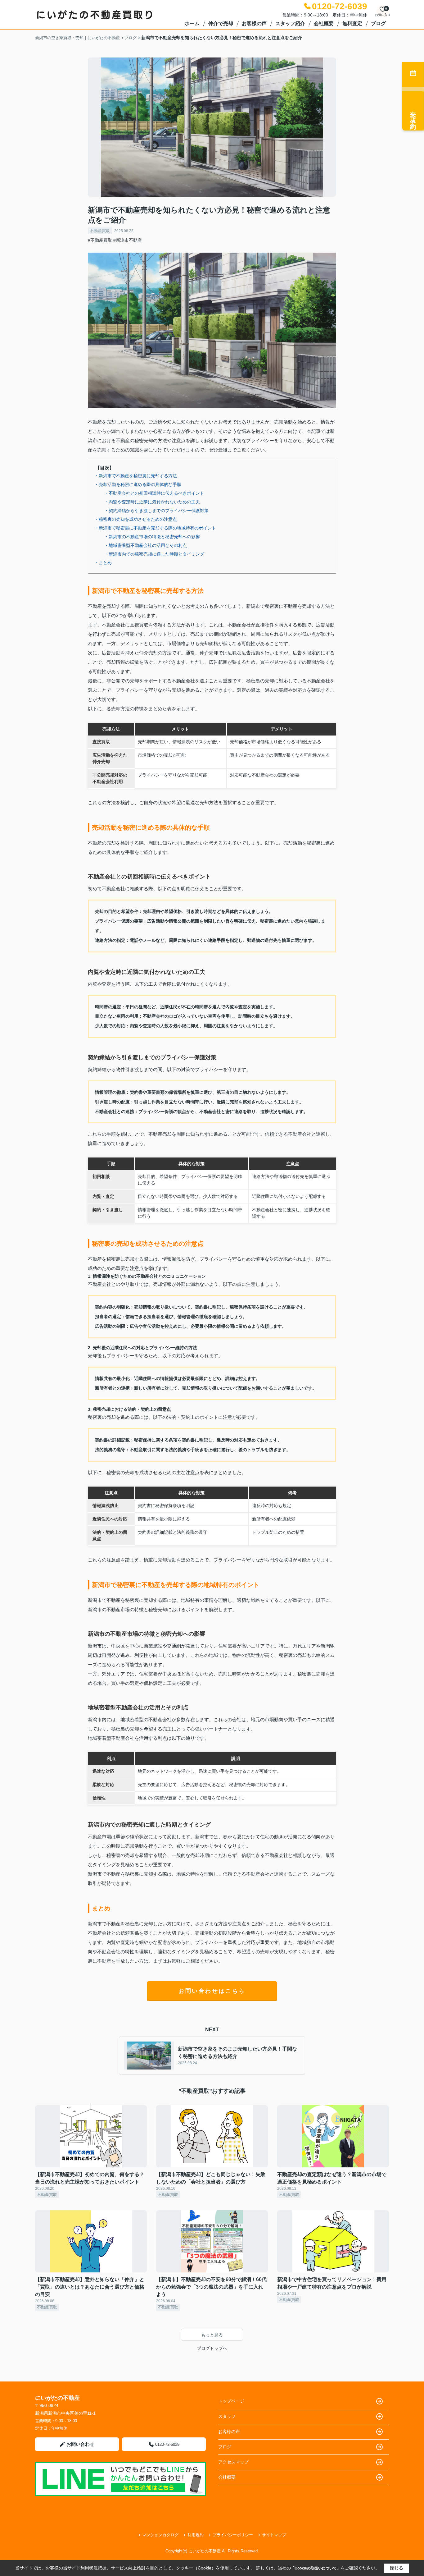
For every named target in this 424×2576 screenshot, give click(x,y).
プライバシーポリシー (233, 2535)
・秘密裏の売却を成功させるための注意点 (136, 519)
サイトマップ (274, 2535)
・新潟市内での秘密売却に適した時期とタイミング (154, 554)
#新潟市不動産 (128, 240)
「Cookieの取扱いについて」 (316, 2568)
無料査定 (352, 23)
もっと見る (212, 2335)
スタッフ (227, 2416)
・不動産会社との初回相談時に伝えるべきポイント (154, 493)
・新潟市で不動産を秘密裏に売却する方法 (136, 476)
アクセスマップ (233, 2462)
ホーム (192, 23)
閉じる (397, 2568)
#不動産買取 (100, 240)
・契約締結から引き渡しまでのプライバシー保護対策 (156, 511)
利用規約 (196, 2535)
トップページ (231, 2401)
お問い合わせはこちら (212, 1991)
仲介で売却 (221, 23)
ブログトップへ (212, 2348)
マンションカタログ (160, 2535)
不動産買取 (100, 231)
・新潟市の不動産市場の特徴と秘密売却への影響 (152, 537)
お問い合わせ (80, 2444)
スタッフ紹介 (290, 23)
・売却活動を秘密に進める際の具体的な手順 (138, 484)
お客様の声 (254, 23)
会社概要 (324, 23)
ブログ (378, 23)
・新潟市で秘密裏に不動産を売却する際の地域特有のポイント (155, 528)
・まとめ (103, 563)
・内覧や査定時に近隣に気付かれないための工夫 (152, 502)
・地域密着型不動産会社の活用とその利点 (146, 545)
